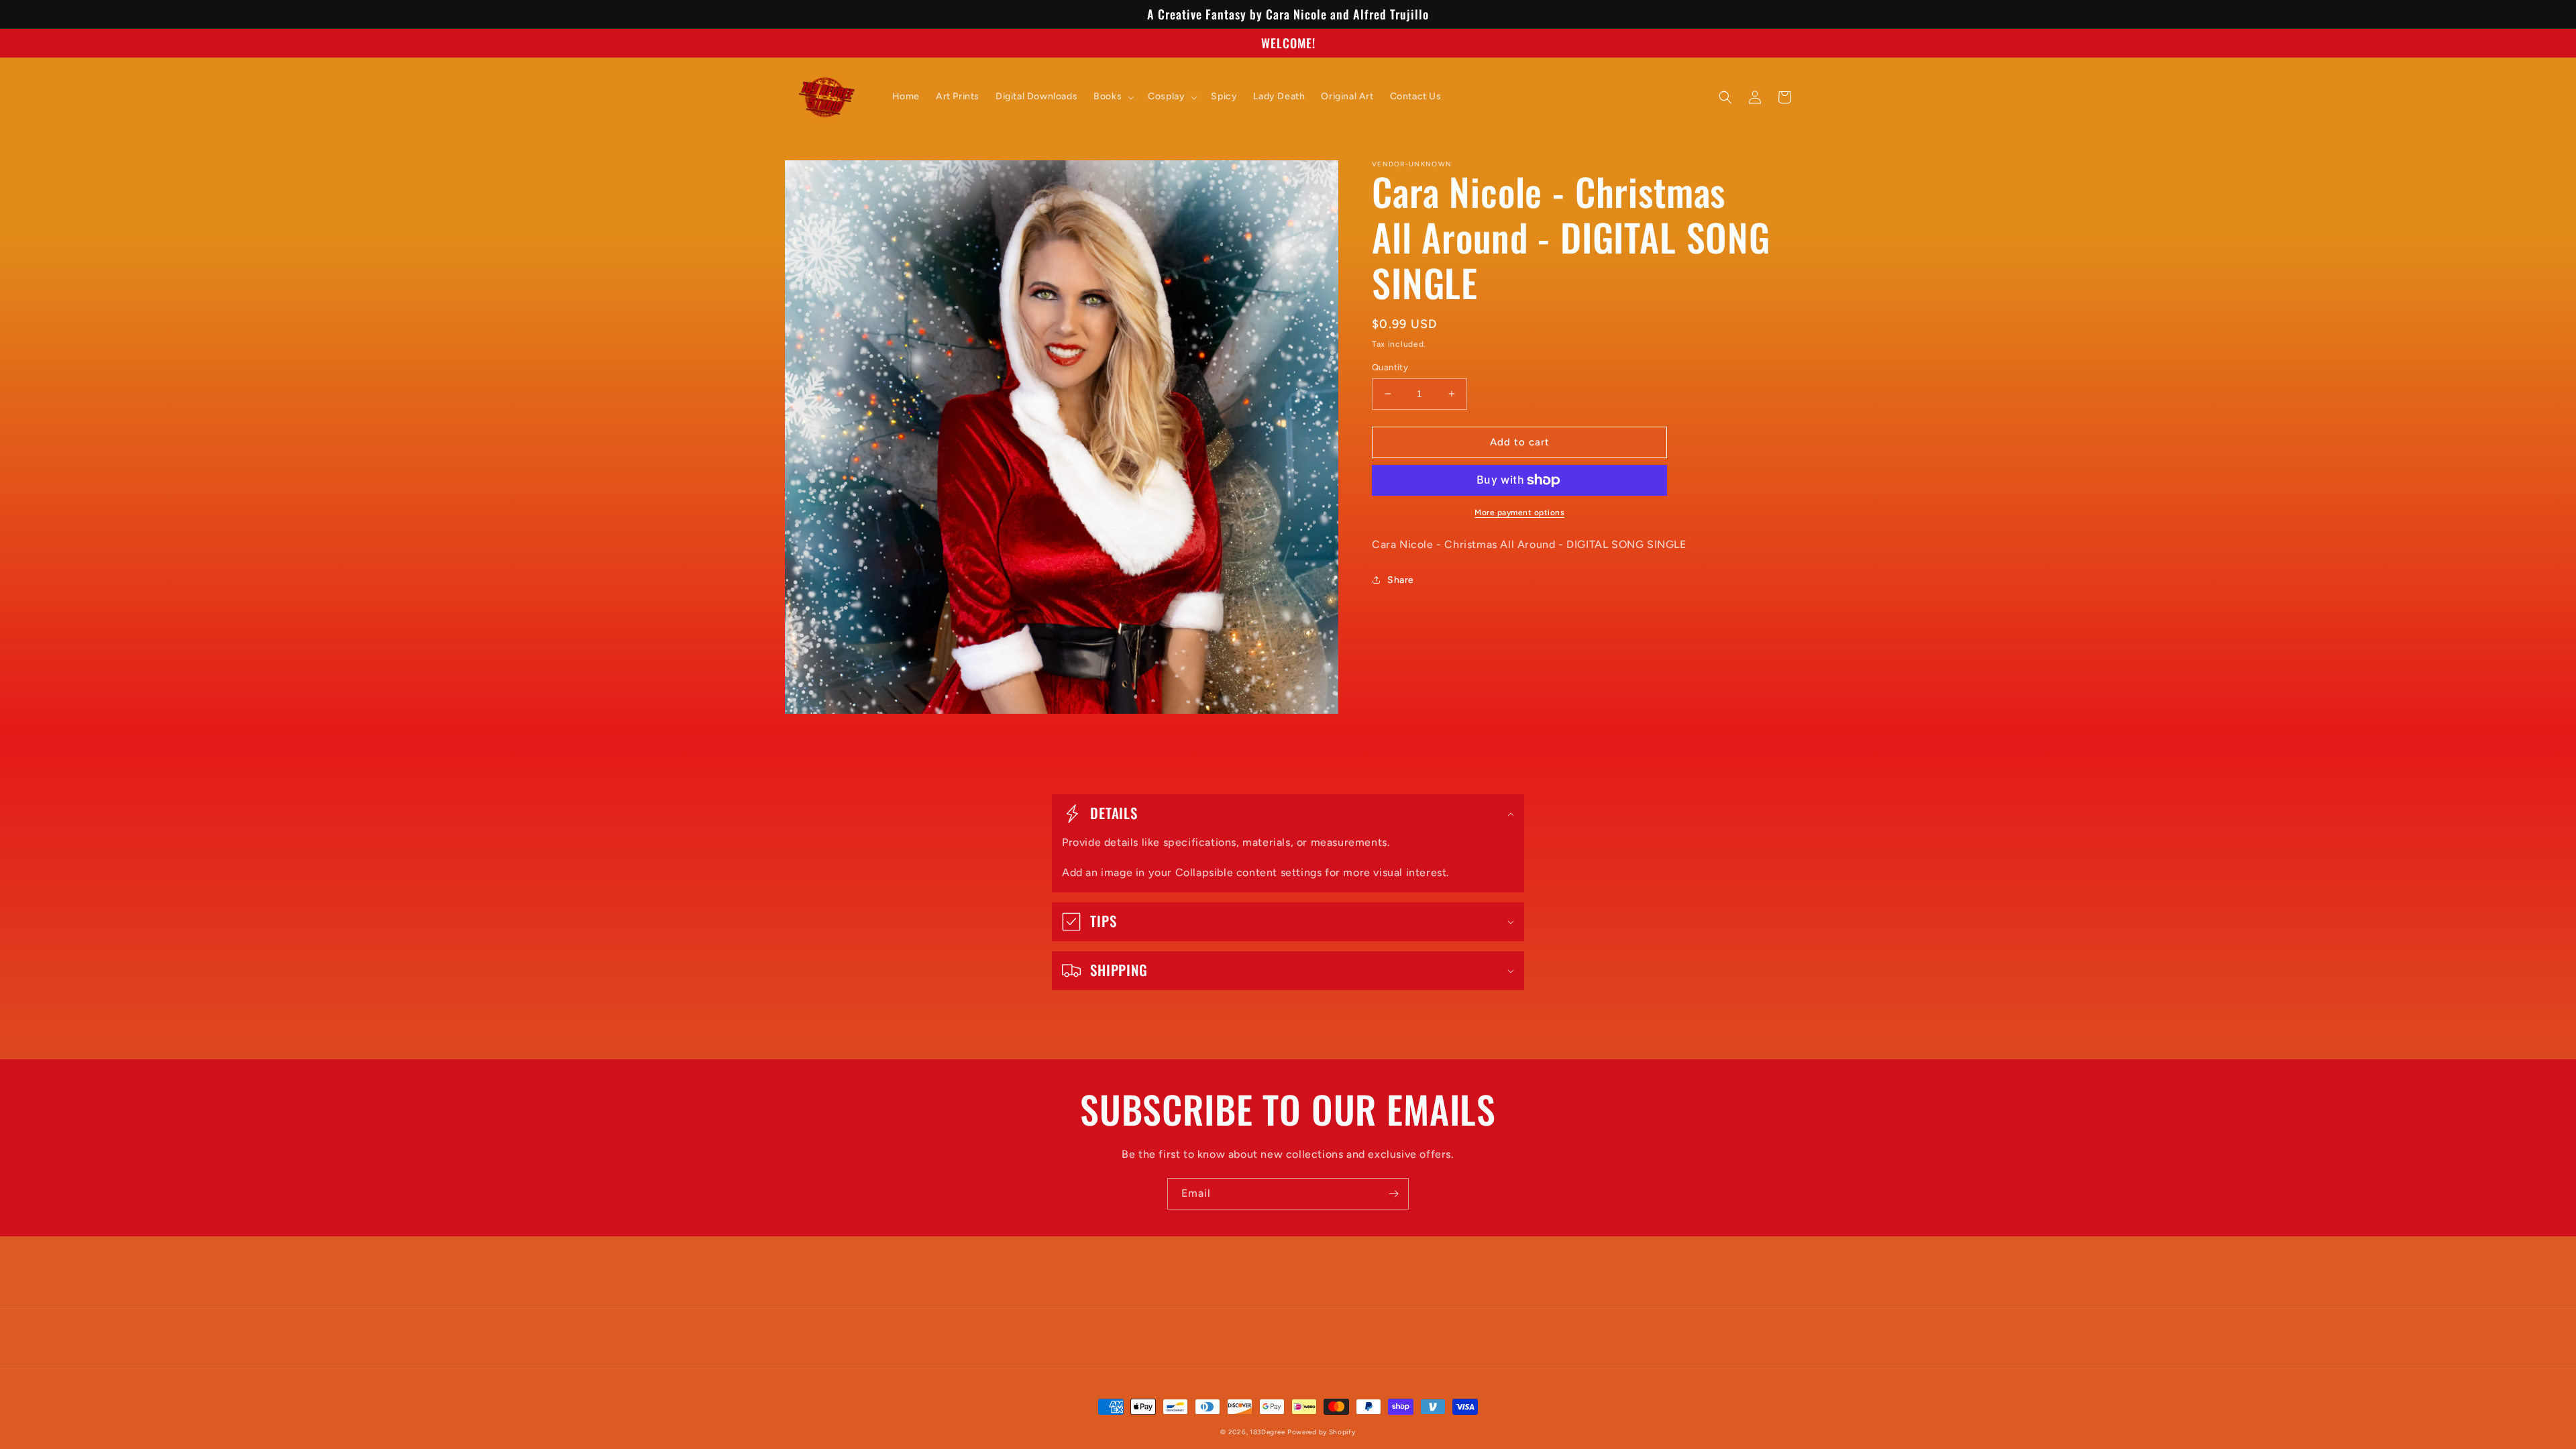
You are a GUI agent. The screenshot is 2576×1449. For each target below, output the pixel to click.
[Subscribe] (1393, 1194)
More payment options (1519, 513)
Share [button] (1401, 580)
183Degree (1267, 1432)
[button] (1113, 97)
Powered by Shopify (1322, 1432)
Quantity (1390, 367)
